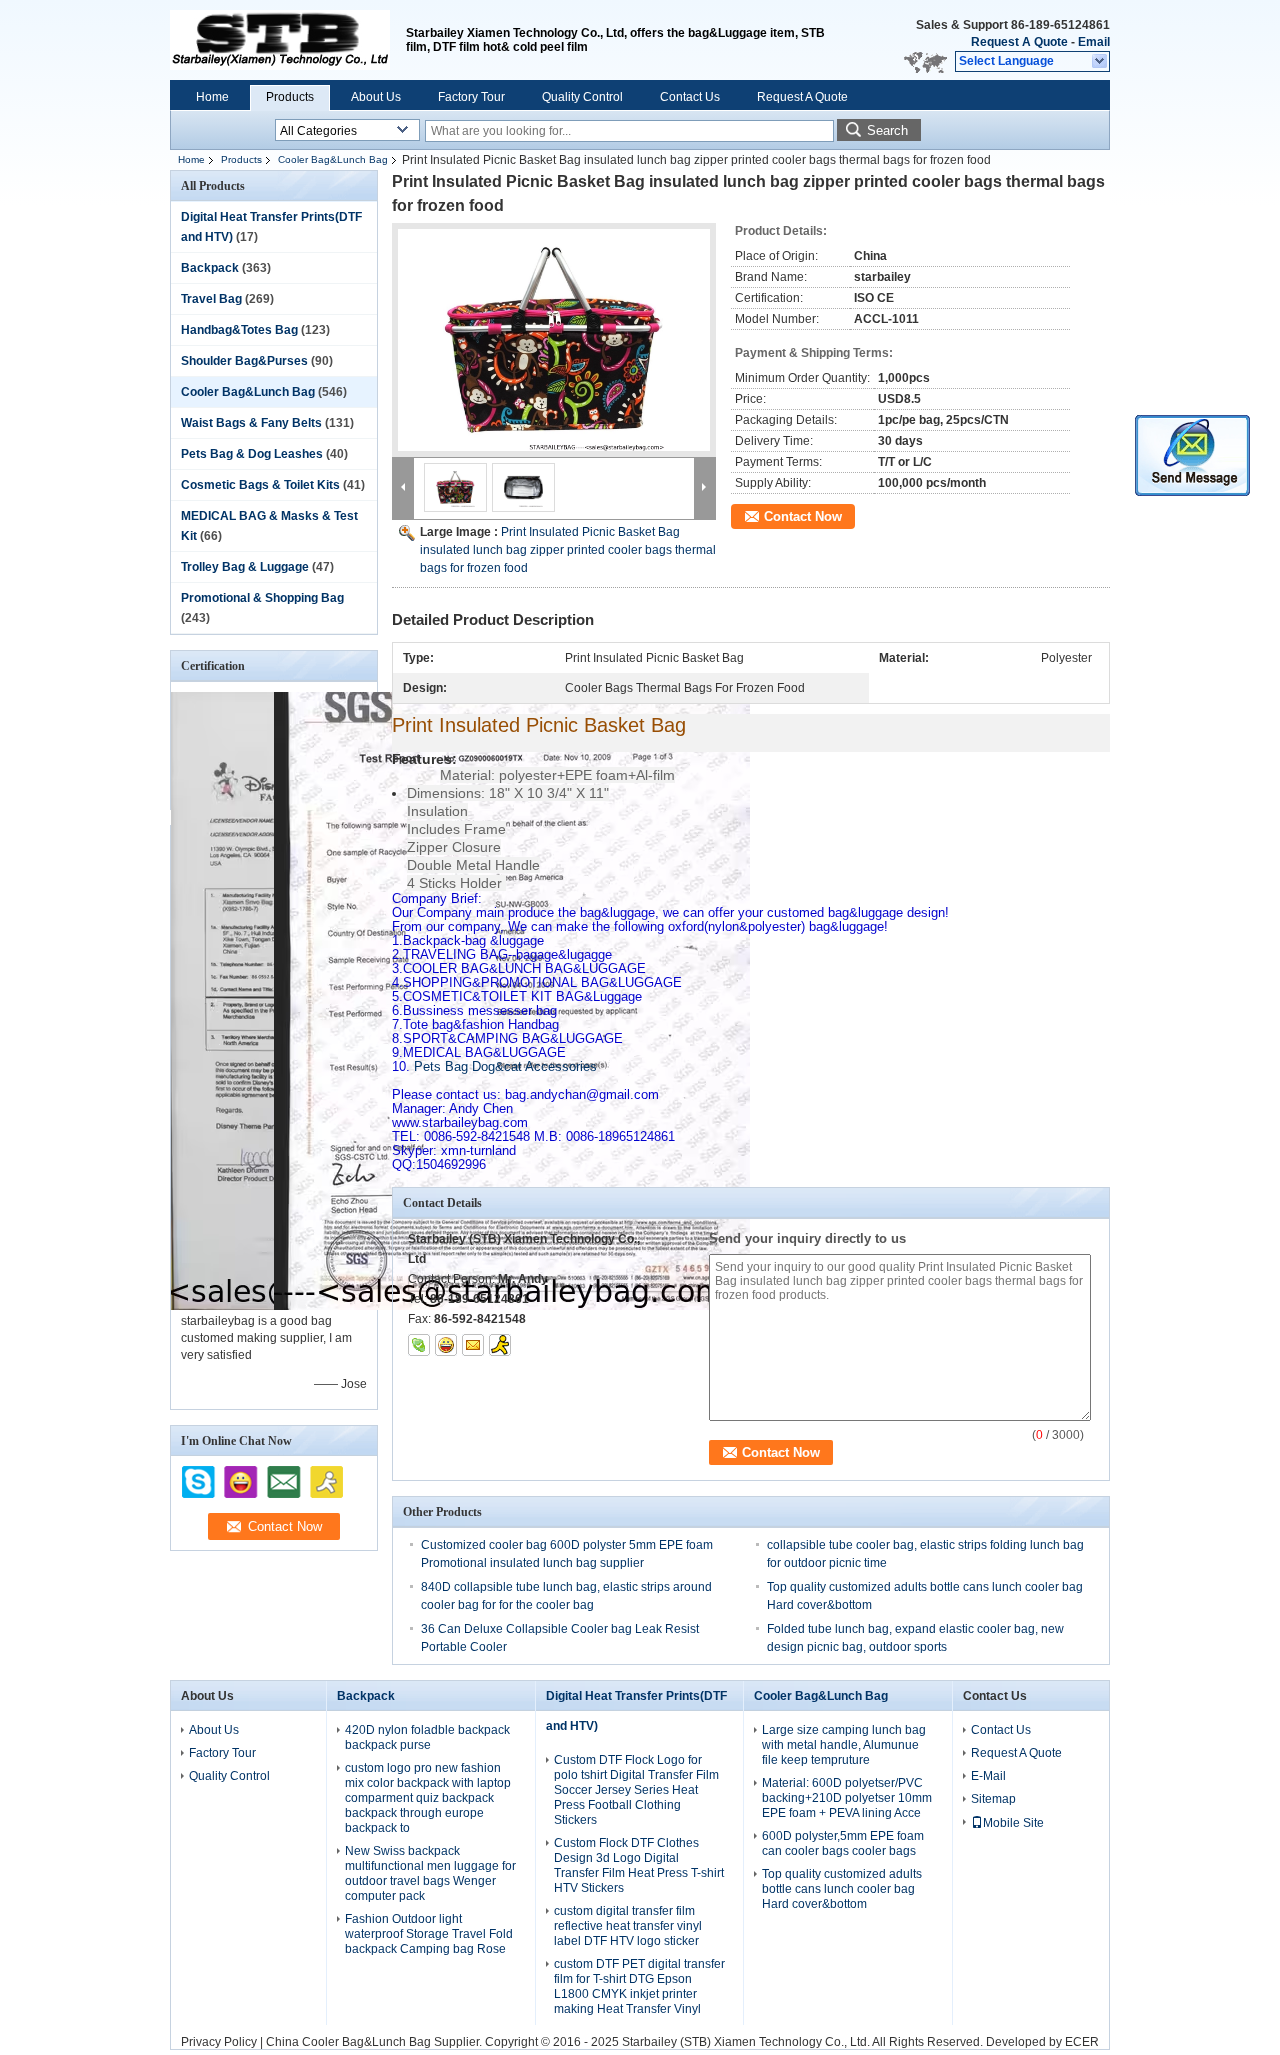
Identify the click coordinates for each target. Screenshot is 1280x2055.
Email (1094, 42)
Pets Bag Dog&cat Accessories (494, 1066)
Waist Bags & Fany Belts (251, 423)
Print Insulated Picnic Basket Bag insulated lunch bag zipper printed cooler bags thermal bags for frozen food (568, 550)
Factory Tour (471, 97)
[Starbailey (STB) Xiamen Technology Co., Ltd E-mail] (473, 1345)
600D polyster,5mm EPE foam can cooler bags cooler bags (843, 1843)
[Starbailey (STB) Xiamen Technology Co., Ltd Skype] (419, 1345)
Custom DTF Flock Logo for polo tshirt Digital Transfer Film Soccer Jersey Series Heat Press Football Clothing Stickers (636, 1790)
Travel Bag (211, 299)
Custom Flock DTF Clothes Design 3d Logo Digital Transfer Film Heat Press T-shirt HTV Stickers (639, 1865)
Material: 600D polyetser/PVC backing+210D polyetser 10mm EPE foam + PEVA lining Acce (847, 1798)
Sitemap (993, 1799)
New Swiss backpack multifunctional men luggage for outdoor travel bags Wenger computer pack (430, 1873)
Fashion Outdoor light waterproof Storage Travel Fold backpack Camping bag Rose (429, 1934)
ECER (1082, 2042)
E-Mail (988, 1776)
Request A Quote (1019, 42)
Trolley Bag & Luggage (245, 567)
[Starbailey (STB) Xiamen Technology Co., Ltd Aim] (500, 1345)
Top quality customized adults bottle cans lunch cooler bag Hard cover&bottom (842, 1889)
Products (290, 97)
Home (212, 97)
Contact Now (803, 516)
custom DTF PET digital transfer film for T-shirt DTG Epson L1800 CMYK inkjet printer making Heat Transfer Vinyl (639, 1986)
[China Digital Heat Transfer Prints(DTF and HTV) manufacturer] (280, 40)
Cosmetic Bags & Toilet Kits (260, 485)
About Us (376, 97)
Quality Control (582, 97)
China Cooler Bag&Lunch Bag (348, 2042)
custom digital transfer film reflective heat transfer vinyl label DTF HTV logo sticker (628, 1926)
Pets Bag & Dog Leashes (252, 454)
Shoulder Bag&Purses (244, 361)
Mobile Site (1013, 1823)
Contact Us (690, 97)
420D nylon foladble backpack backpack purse (427, 1737)
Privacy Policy (219, 2042)
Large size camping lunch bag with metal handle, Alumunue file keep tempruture (844, 1745)
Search (887, 130)
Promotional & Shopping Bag (262, 598)
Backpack (210, 268)
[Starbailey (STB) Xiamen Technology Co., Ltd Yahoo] (446, 1345)
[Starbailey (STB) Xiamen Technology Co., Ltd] (1100, 62)
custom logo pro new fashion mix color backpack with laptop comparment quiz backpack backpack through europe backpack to (428, 1798)
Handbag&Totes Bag (239, 330)
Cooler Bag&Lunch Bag (333, 159)
